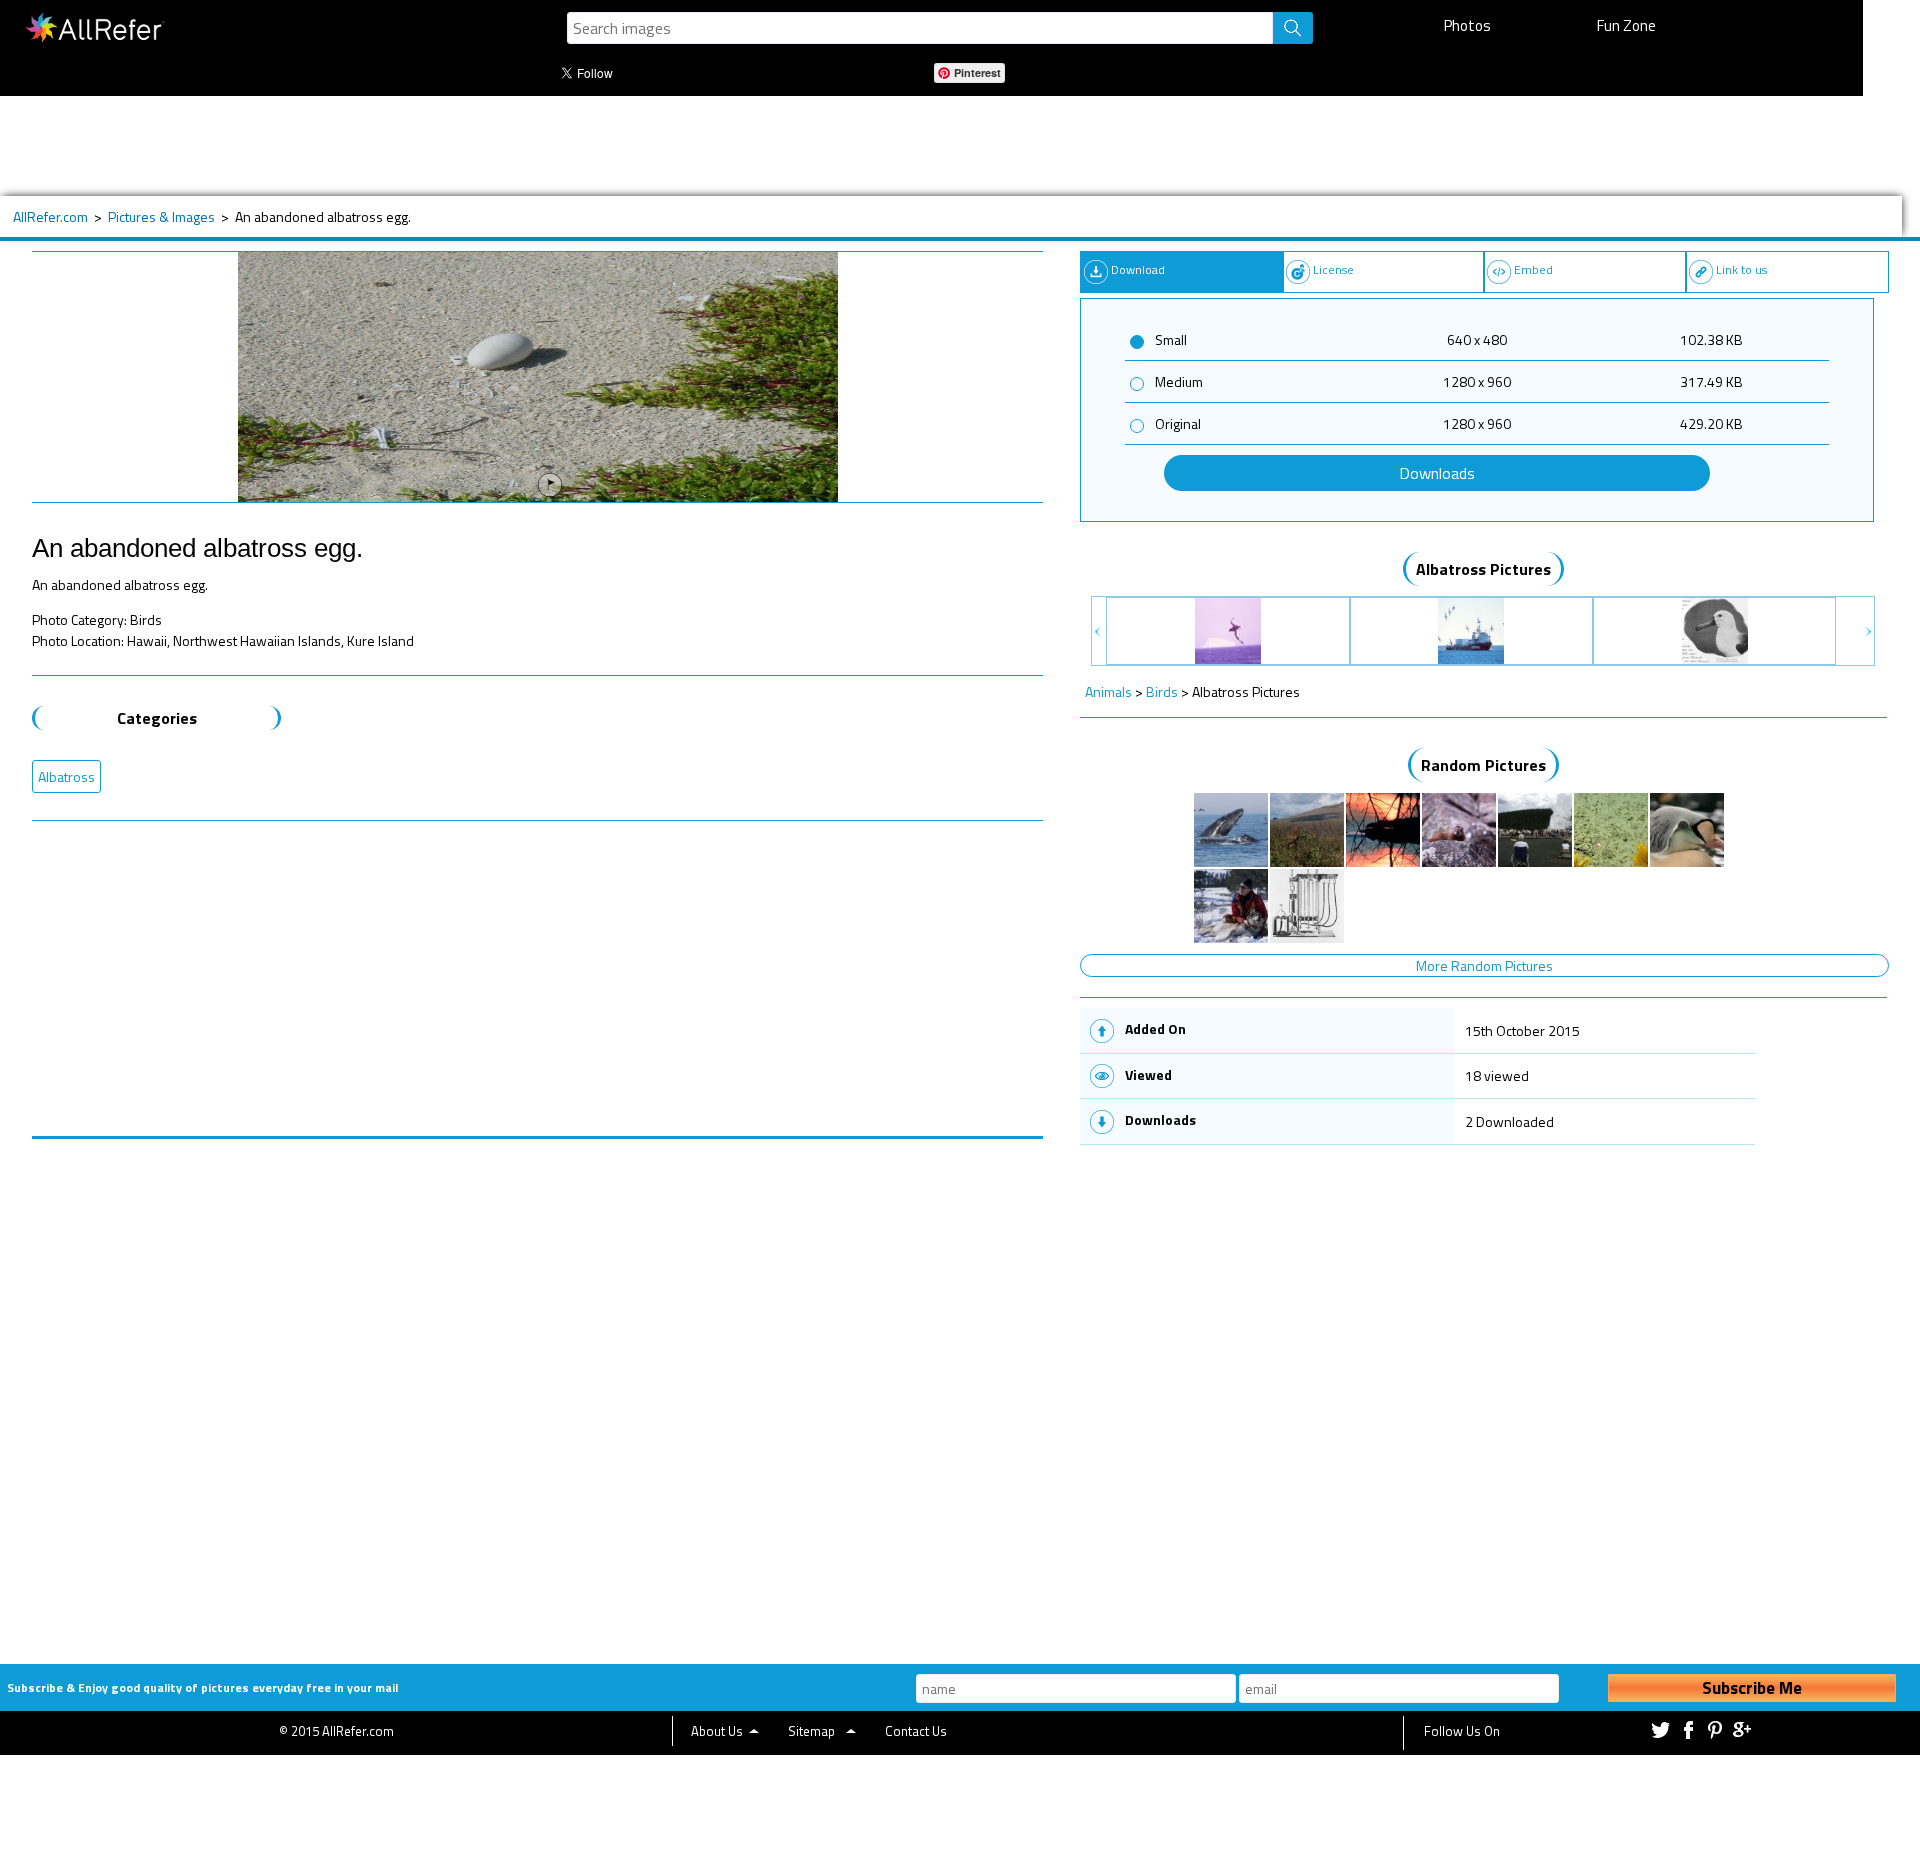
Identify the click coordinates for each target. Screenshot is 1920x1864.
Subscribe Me (1752, 1688)
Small (1171, 339)
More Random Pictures (1484, 965)
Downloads (1437, 473)
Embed (1533, 269)
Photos (1467, 25)
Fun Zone (1626, 25)
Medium (1179, 381)
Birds (1162, 691)
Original (1178, 423)
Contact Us (916, 1731)
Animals (1108, 691)
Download (1138, 269)
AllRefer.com (50, 216)
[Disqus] (537, 1389)
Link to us (1741, 269)
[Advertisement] (677, 146)
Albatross (66, 776)
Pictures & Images (161, 216)
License (1333, 269)
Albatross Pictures (1483, 569)
